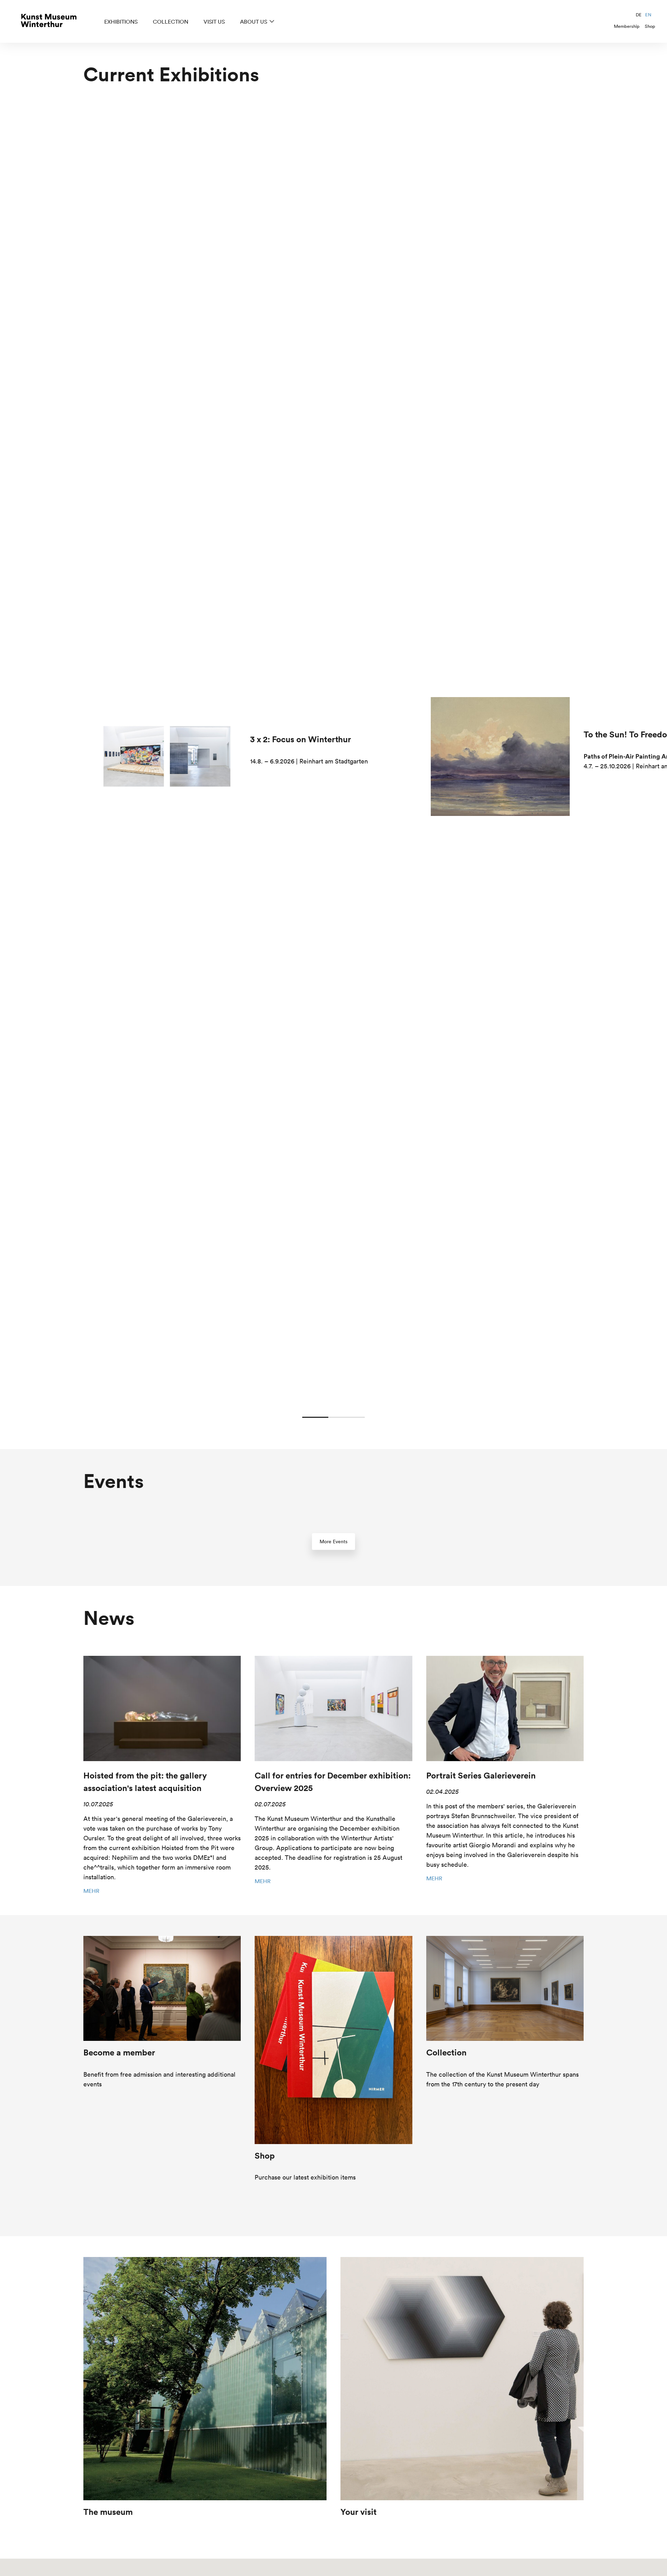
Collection (171, 22)
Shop (650, 26)
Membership (627, 26)
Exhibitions (121, 22)
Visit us (214, 22)
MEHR (91, 1891)
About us (254, 22)
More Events (333, 1541)
